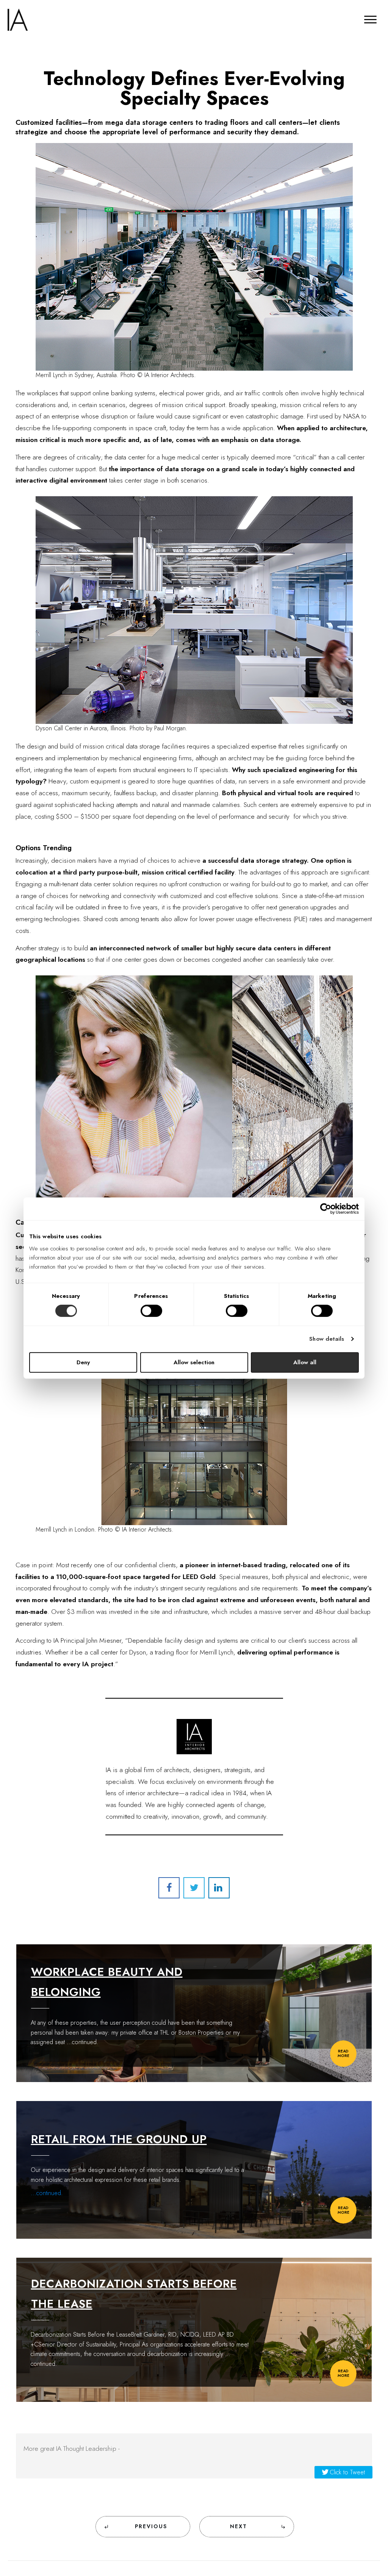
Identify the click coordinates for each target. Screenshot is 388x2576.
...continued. (47, 2193)
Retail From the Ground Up (119, 2139)
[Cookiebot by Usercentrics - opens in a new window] (326, 1209)
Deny (83, 1362)
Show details (327, 1339)
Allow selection (194, 1362)
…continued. (83, 2042)
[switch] (151, 1311)
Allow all (305, 1362)
